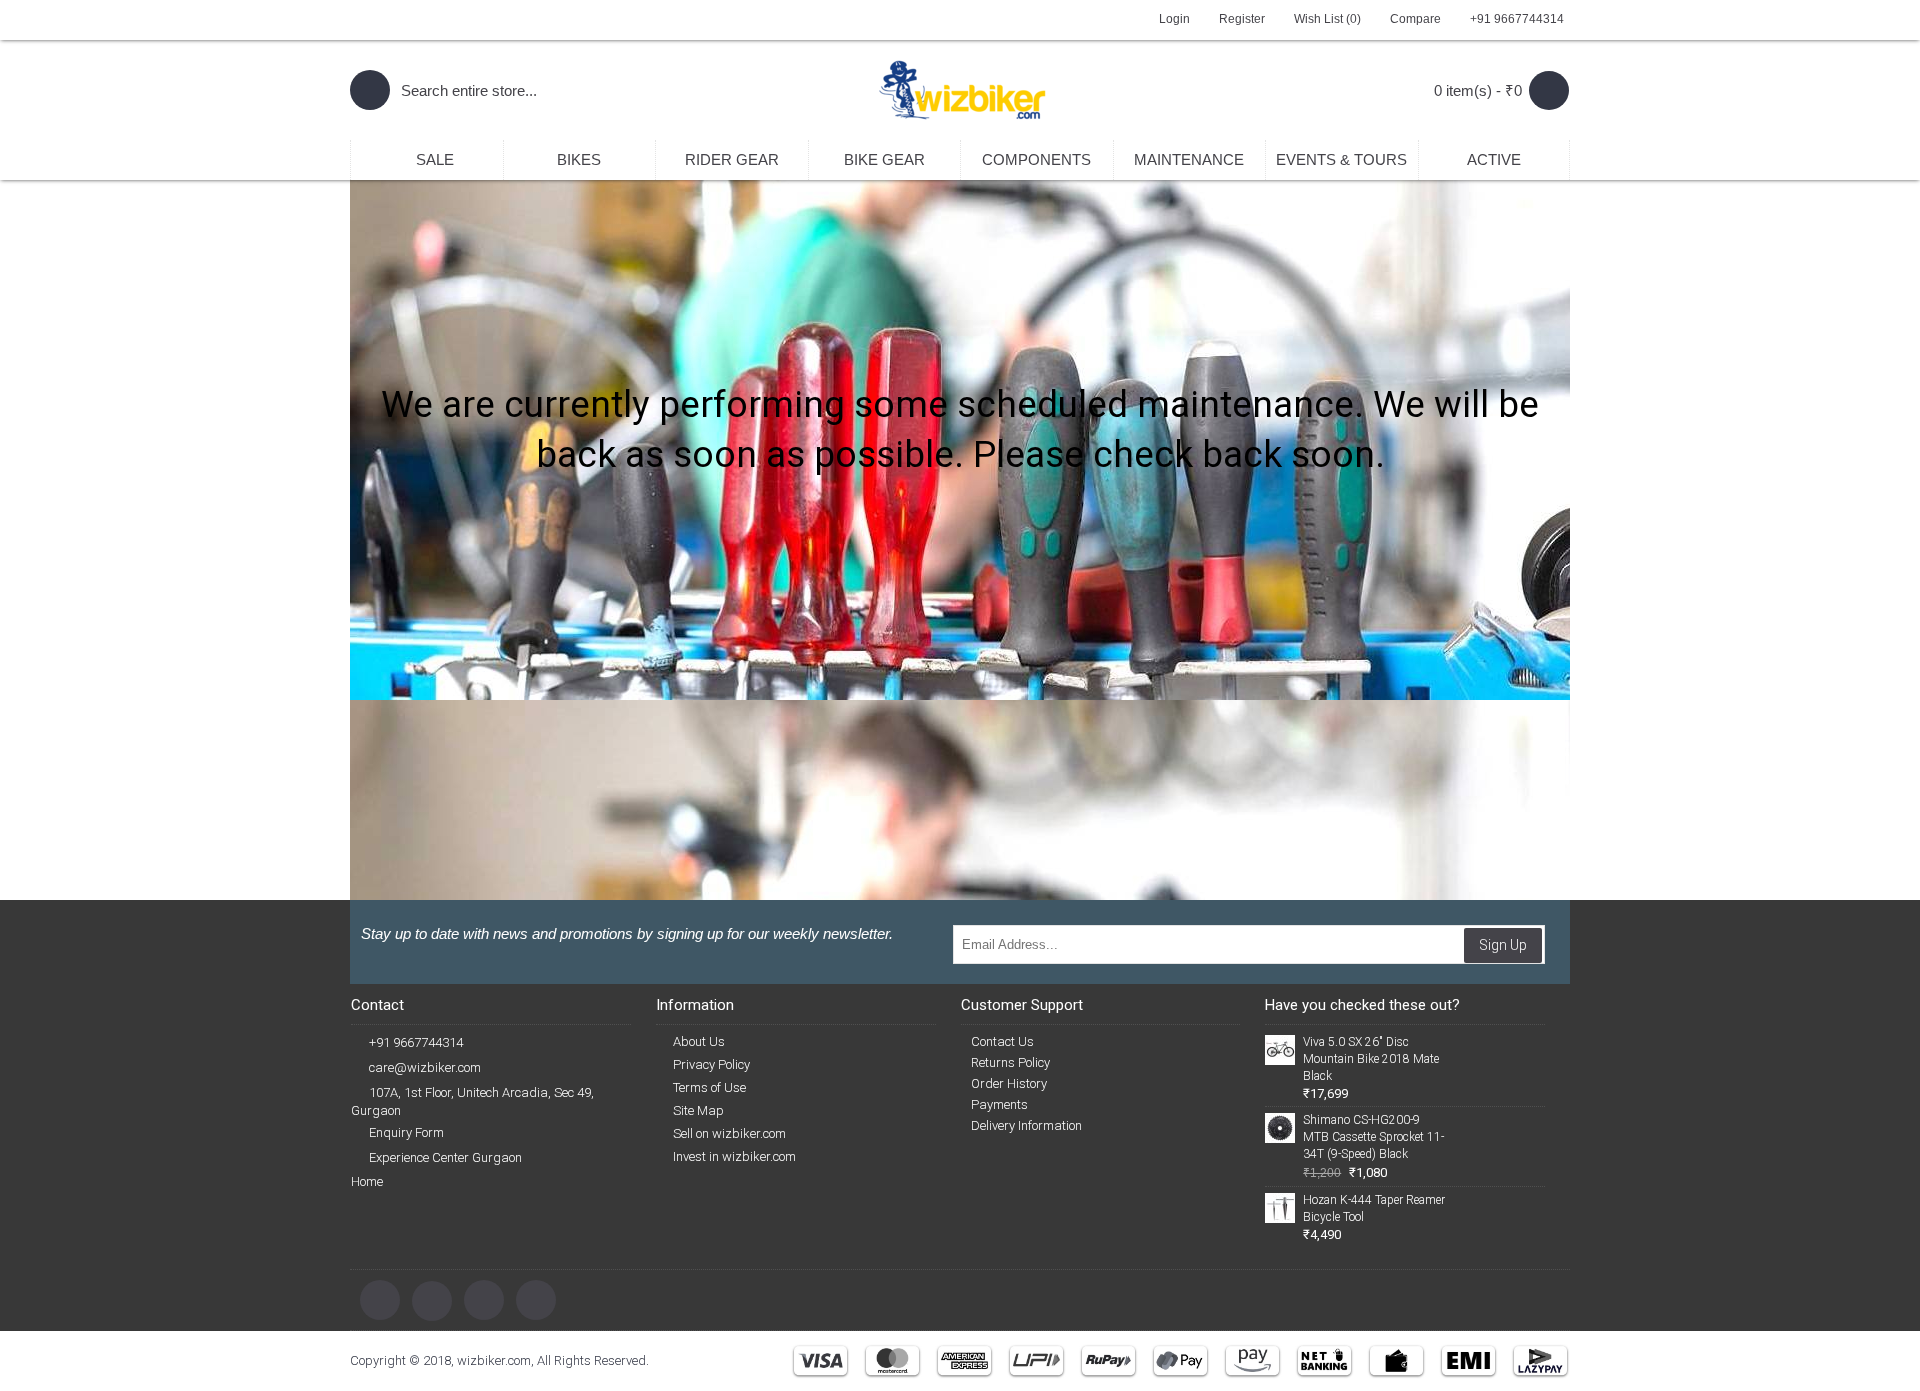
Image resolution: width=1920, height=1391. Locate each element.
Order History (1009, 1083)
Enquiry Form (406, 1132)
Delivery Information (1026, 1125)
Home (367, 1181)
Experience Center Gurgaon (445, 1157)
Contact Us (1002, 1041)
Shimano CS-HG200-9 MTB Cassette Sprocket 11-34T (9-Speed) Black (1373, 1137)
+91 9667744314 (416, 1042)
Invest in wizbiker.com (734, 1156)
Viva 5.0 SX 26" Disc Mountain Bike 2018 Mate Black (1371, 1059)
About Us (699, 1041)
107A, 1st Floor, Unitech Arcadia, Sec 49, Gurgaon (472, 1101)
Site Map (698, 1110)
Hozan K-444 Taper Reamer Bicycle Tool (1374, 1208)
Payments (999, 1104)
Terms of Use (709, 1087)
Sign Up (1503, 945)
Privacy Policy (711, 1064)
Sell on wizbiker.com (729, 1133)
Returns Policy (1010, 1062)
